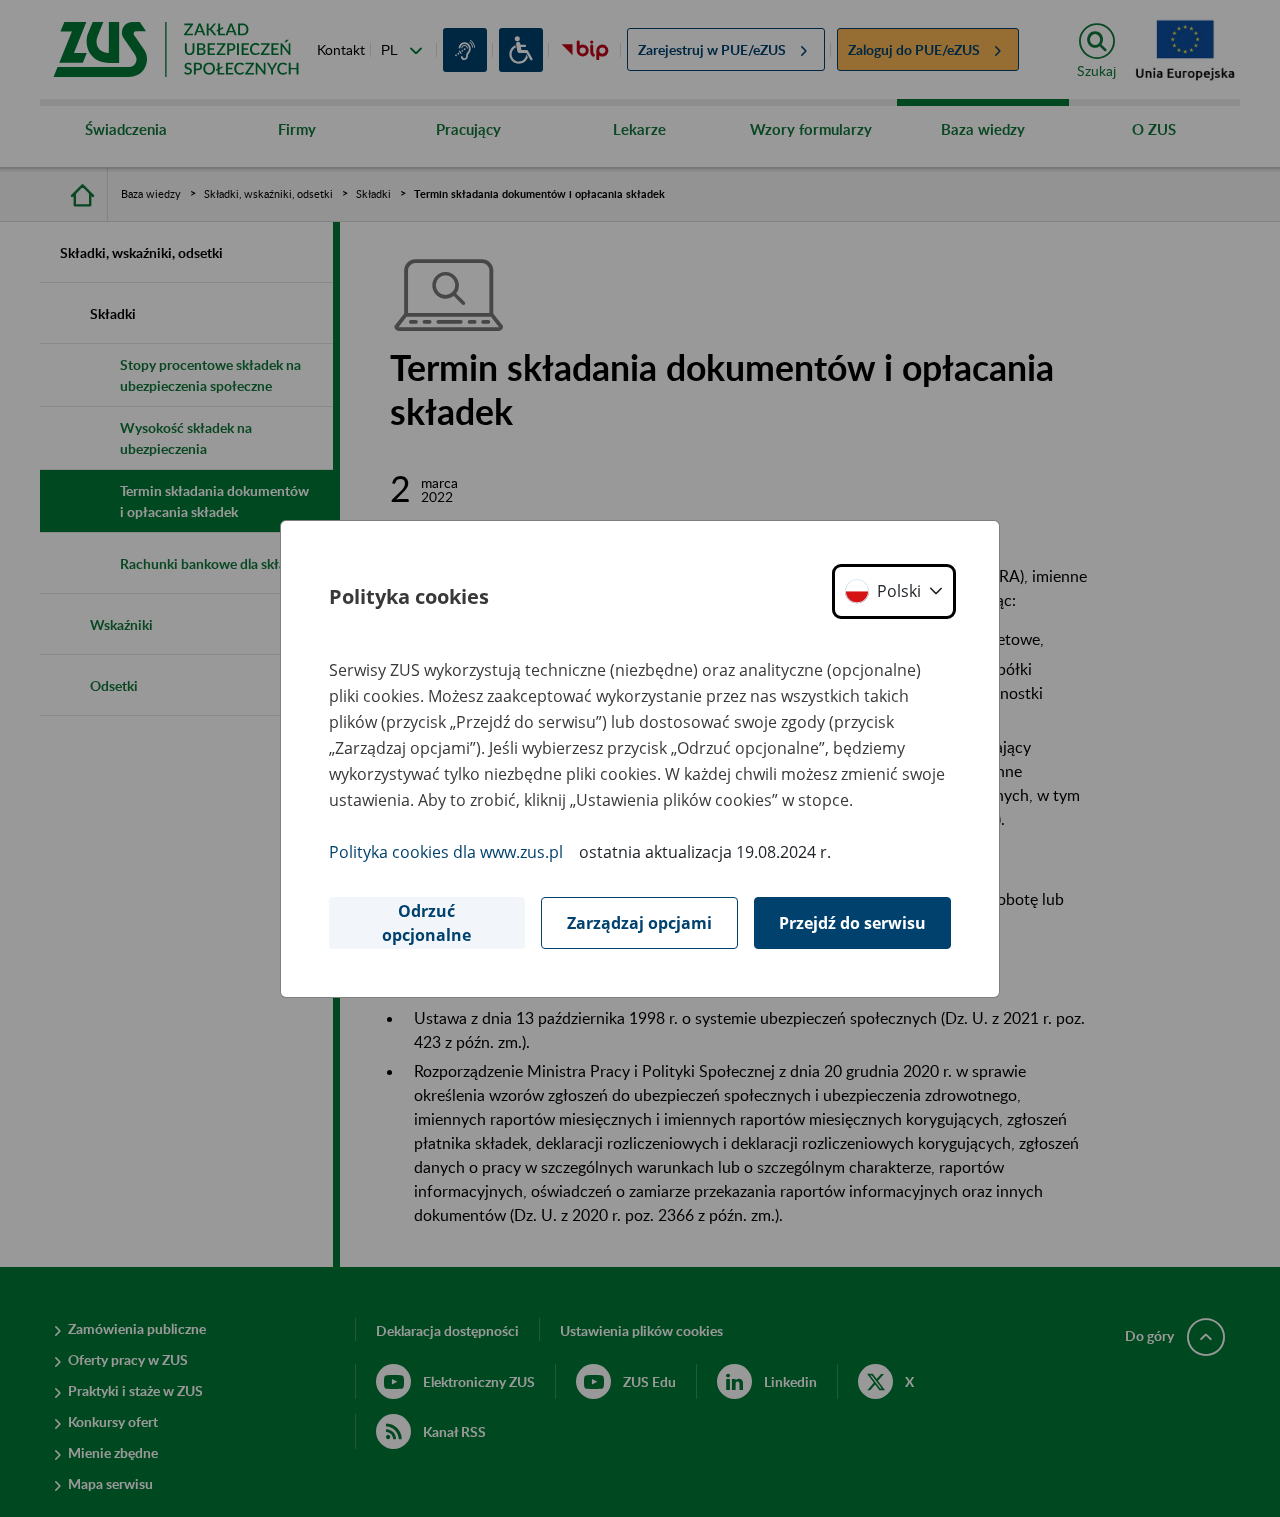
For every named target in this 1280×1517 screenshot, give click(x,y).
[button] (894, 591)
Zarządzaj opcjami (639, 923)
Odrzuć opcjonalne (426, 923)
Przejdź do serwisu (852, 923)
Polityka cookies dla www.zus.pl (446, 852)
